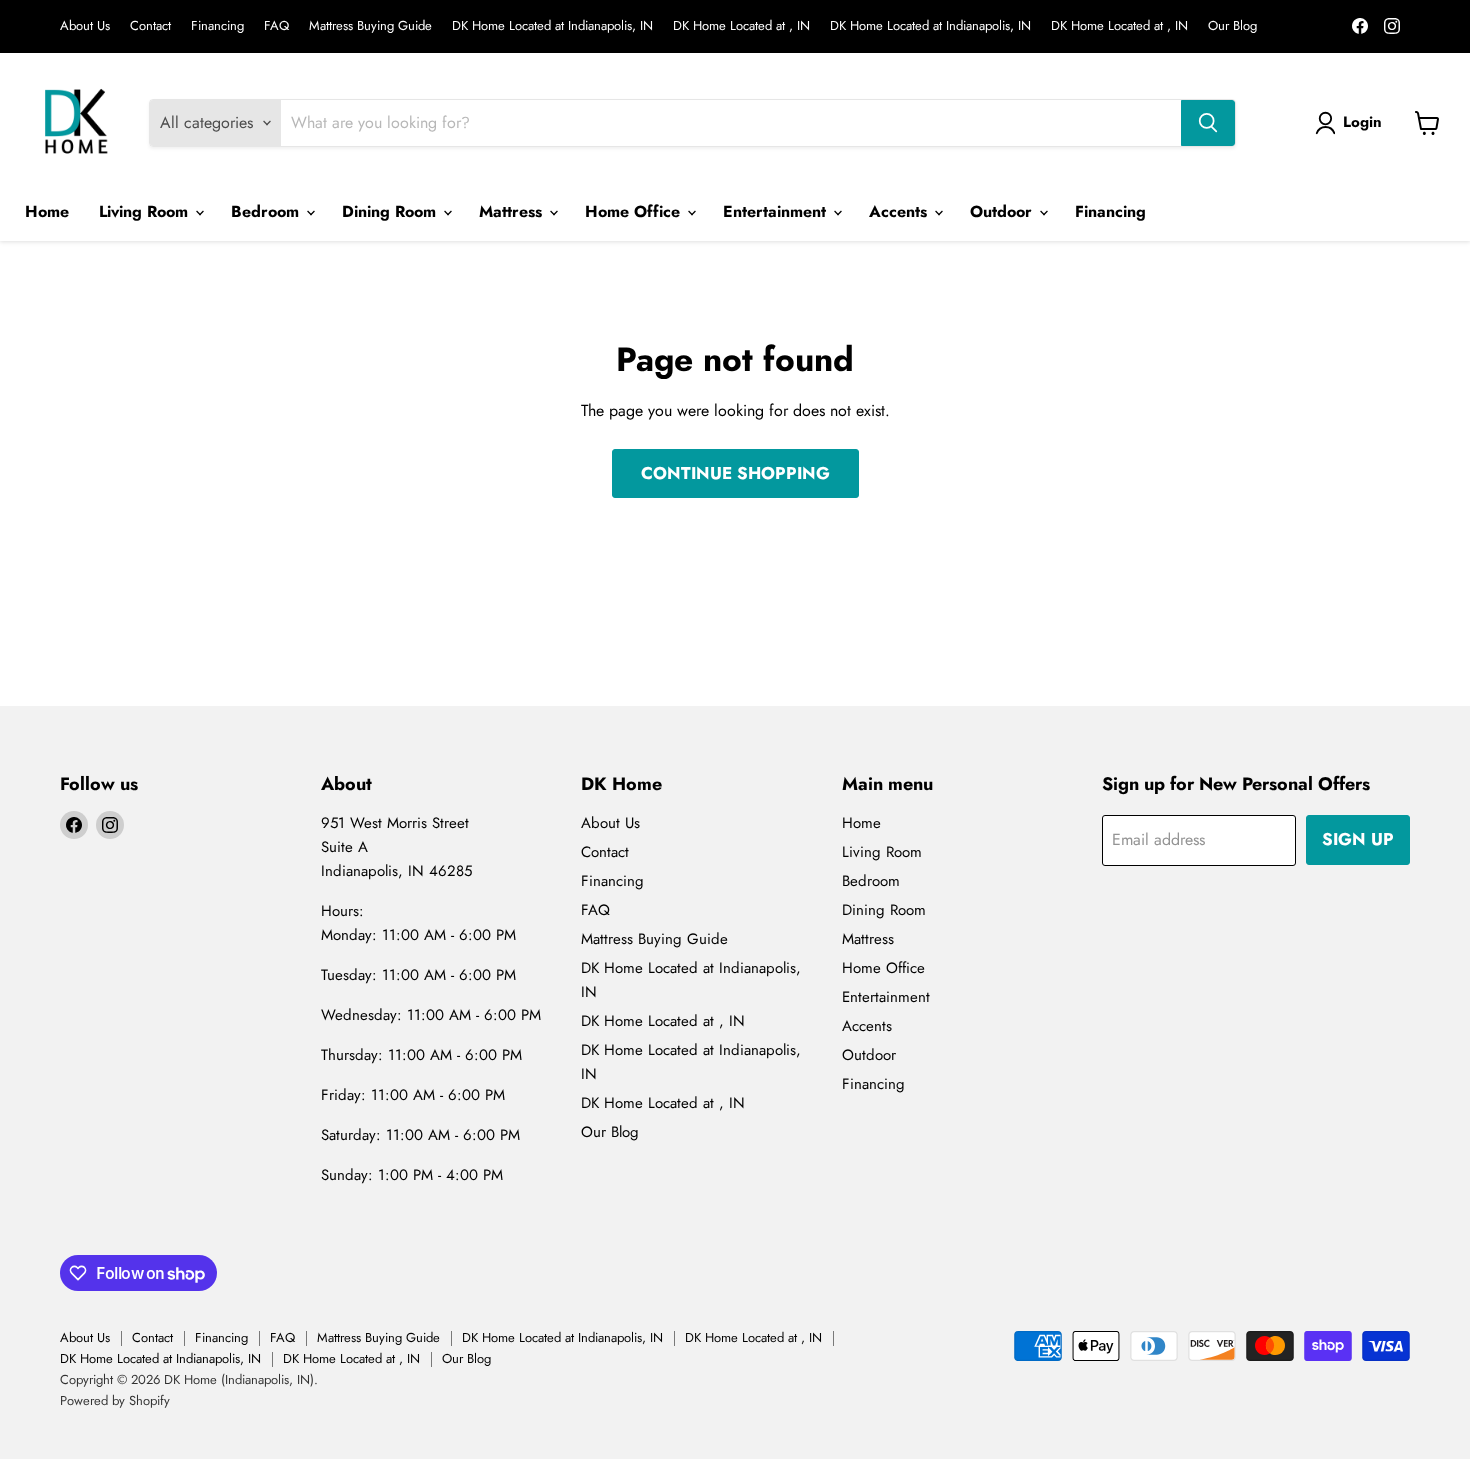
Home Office (635, 211)
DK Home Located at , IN (741, 26)
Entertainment (777, 211)
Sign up (1358, 839)
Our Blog (1232, 26)
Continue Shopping (735, 473)
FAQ (276, 26)
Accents (900, 211)
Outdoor (1003, 211)
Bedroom (267, 211)
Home (47, 211)
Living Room (146, 211)
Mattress (513, 211)
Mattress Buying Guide (370, 26)
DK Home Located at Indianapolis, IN (552, 26)
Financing (217, 26)
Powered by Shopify (115, 1400)
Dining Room (391, 211)
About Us (85, 26)
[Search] (1208, 123)
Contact (150, 26)
